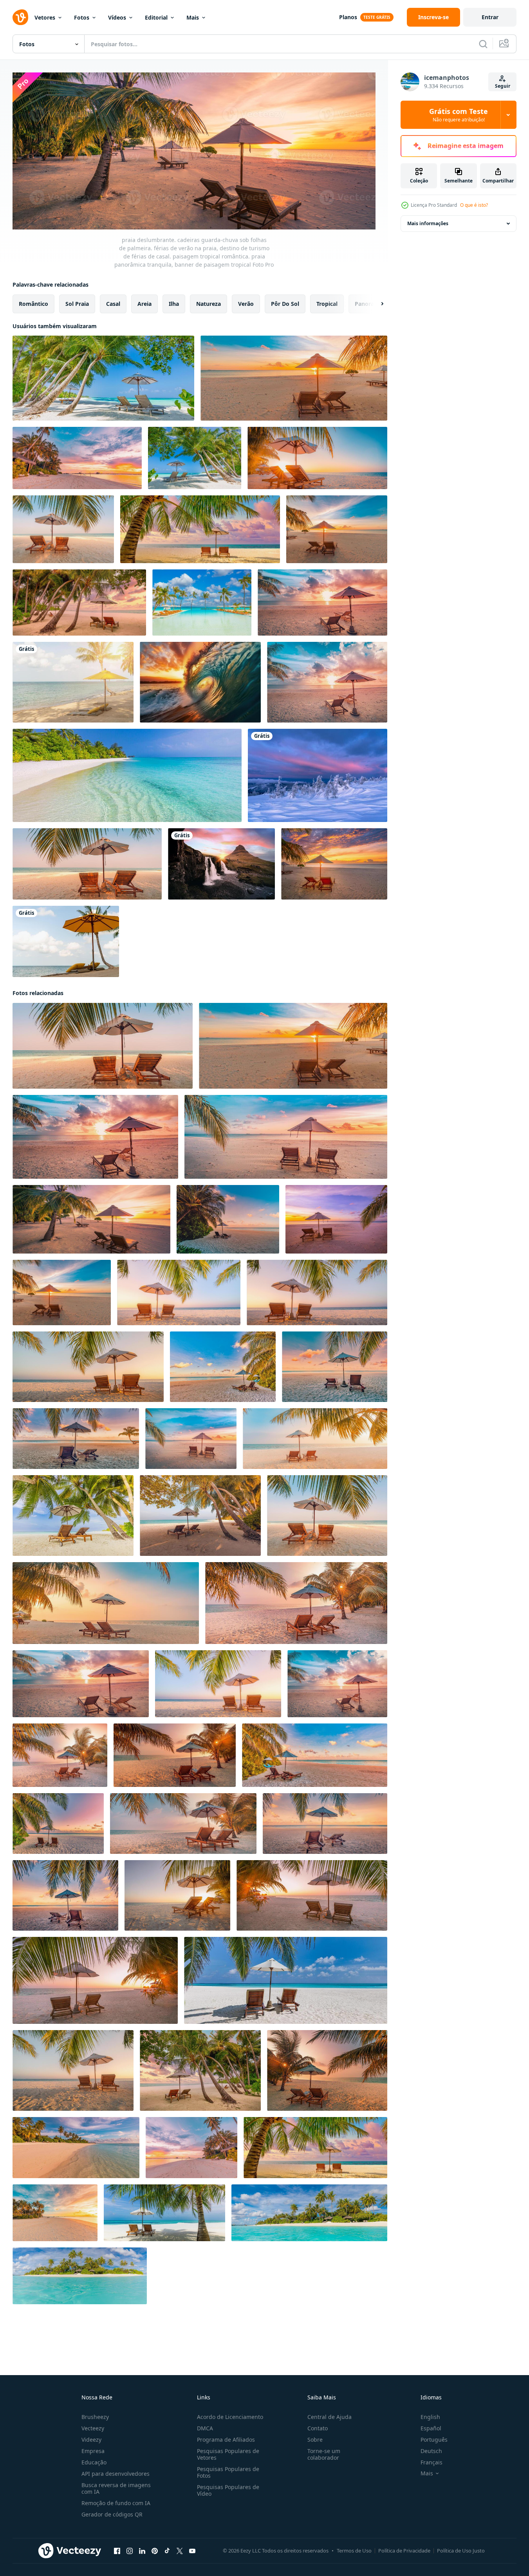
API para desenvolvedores (116, 2474)
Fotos (82, 17)
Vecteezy (93, 2428)
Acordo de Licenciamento (230, 2417)
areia (144, 303)
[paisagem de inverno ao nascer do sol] (318, 775)
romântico (33, 303)
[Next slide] (376, 303)
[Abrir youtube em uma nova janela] (192, 2551)
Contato (318, 2428)
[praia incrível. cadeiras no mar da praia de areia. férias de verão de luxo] (327, 2070)
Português (434, 2440)
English (430, 2417)
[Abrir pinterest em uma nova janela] (155, 2551)
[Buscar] (483, 44)
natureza (209, 303)
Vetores (45, 17)
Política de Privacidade (404, 2551)
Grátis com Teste (459, 115)
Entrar (490, 17)
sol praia (77, 303)
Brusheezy (95, 2417)
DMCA (205, 2428)
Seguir (503, 86)
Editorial (156, 17)
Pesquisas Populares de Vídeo (228, 2490)
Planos (348, 17)
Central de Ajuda (329, 2417)
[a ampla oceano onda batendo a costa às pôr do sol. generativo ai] (200, 682)
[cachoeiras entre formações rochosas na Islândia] (221, 864)
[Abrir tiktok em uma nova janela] (167, 2551)
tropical (327, 303)
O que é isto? (474, 205)
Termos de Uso (354, 2551)
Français (432, 2462)
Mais (193, 17)
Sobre (315, 2440)
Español (431, 2428)
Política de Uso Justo (461, 2551)
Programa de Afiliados (226, 2440)
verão (246, 303)
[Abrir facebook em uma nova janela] (117, 2551)
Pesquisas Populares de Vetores (228, 2454)
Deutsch (431, 2451)
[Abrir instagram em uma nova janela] (130, 2551)
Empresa (93, 2451)
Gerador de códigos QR (112, 2514)
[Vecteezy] (20, 17)
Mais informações (428, 223)
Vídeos (117, 17)
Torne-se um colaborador (324, 2454)
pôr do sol (285, 303)
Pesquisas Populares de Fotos (228, 2472)
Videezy (91, 2440)
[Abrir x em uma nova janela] (180, 2551)
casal (113, 303)
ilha (174, 303)
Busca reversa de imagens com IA (116, 2488)
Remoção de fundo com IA (116, 2503)
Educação (94, 2462)
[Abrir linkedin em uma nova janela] (142, 2551)
